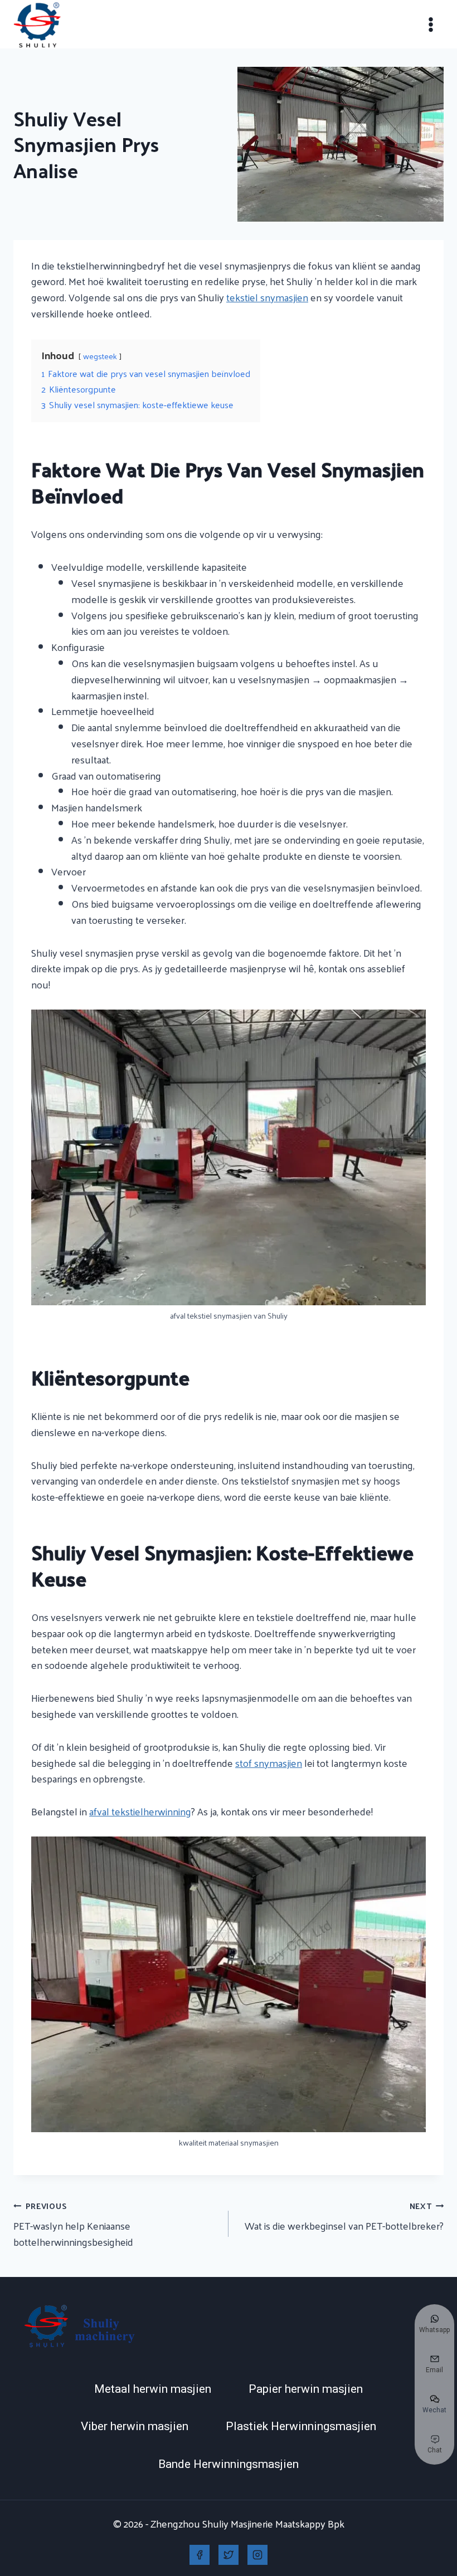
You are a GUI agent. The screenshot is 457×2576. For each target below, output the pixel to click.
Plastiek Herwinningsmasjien (301, 2426)
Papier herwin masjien (306, 2389)
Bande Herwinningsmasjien (229, 2464)
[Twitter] (229, 2555)
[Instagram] (257, 2555)
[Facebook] (200, 2555)
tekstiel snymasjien (267, 297)
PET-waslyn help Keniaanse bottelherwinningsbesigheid (73, 2224)
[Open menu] (431, 24)
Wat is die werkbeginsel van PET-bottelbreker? (344, 2217)
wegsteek (100, 356)
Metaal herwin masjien (153, 2389)
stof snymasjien (269, 1763)
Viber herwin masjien (135, 2426)
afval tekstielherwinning (140, 1811)
